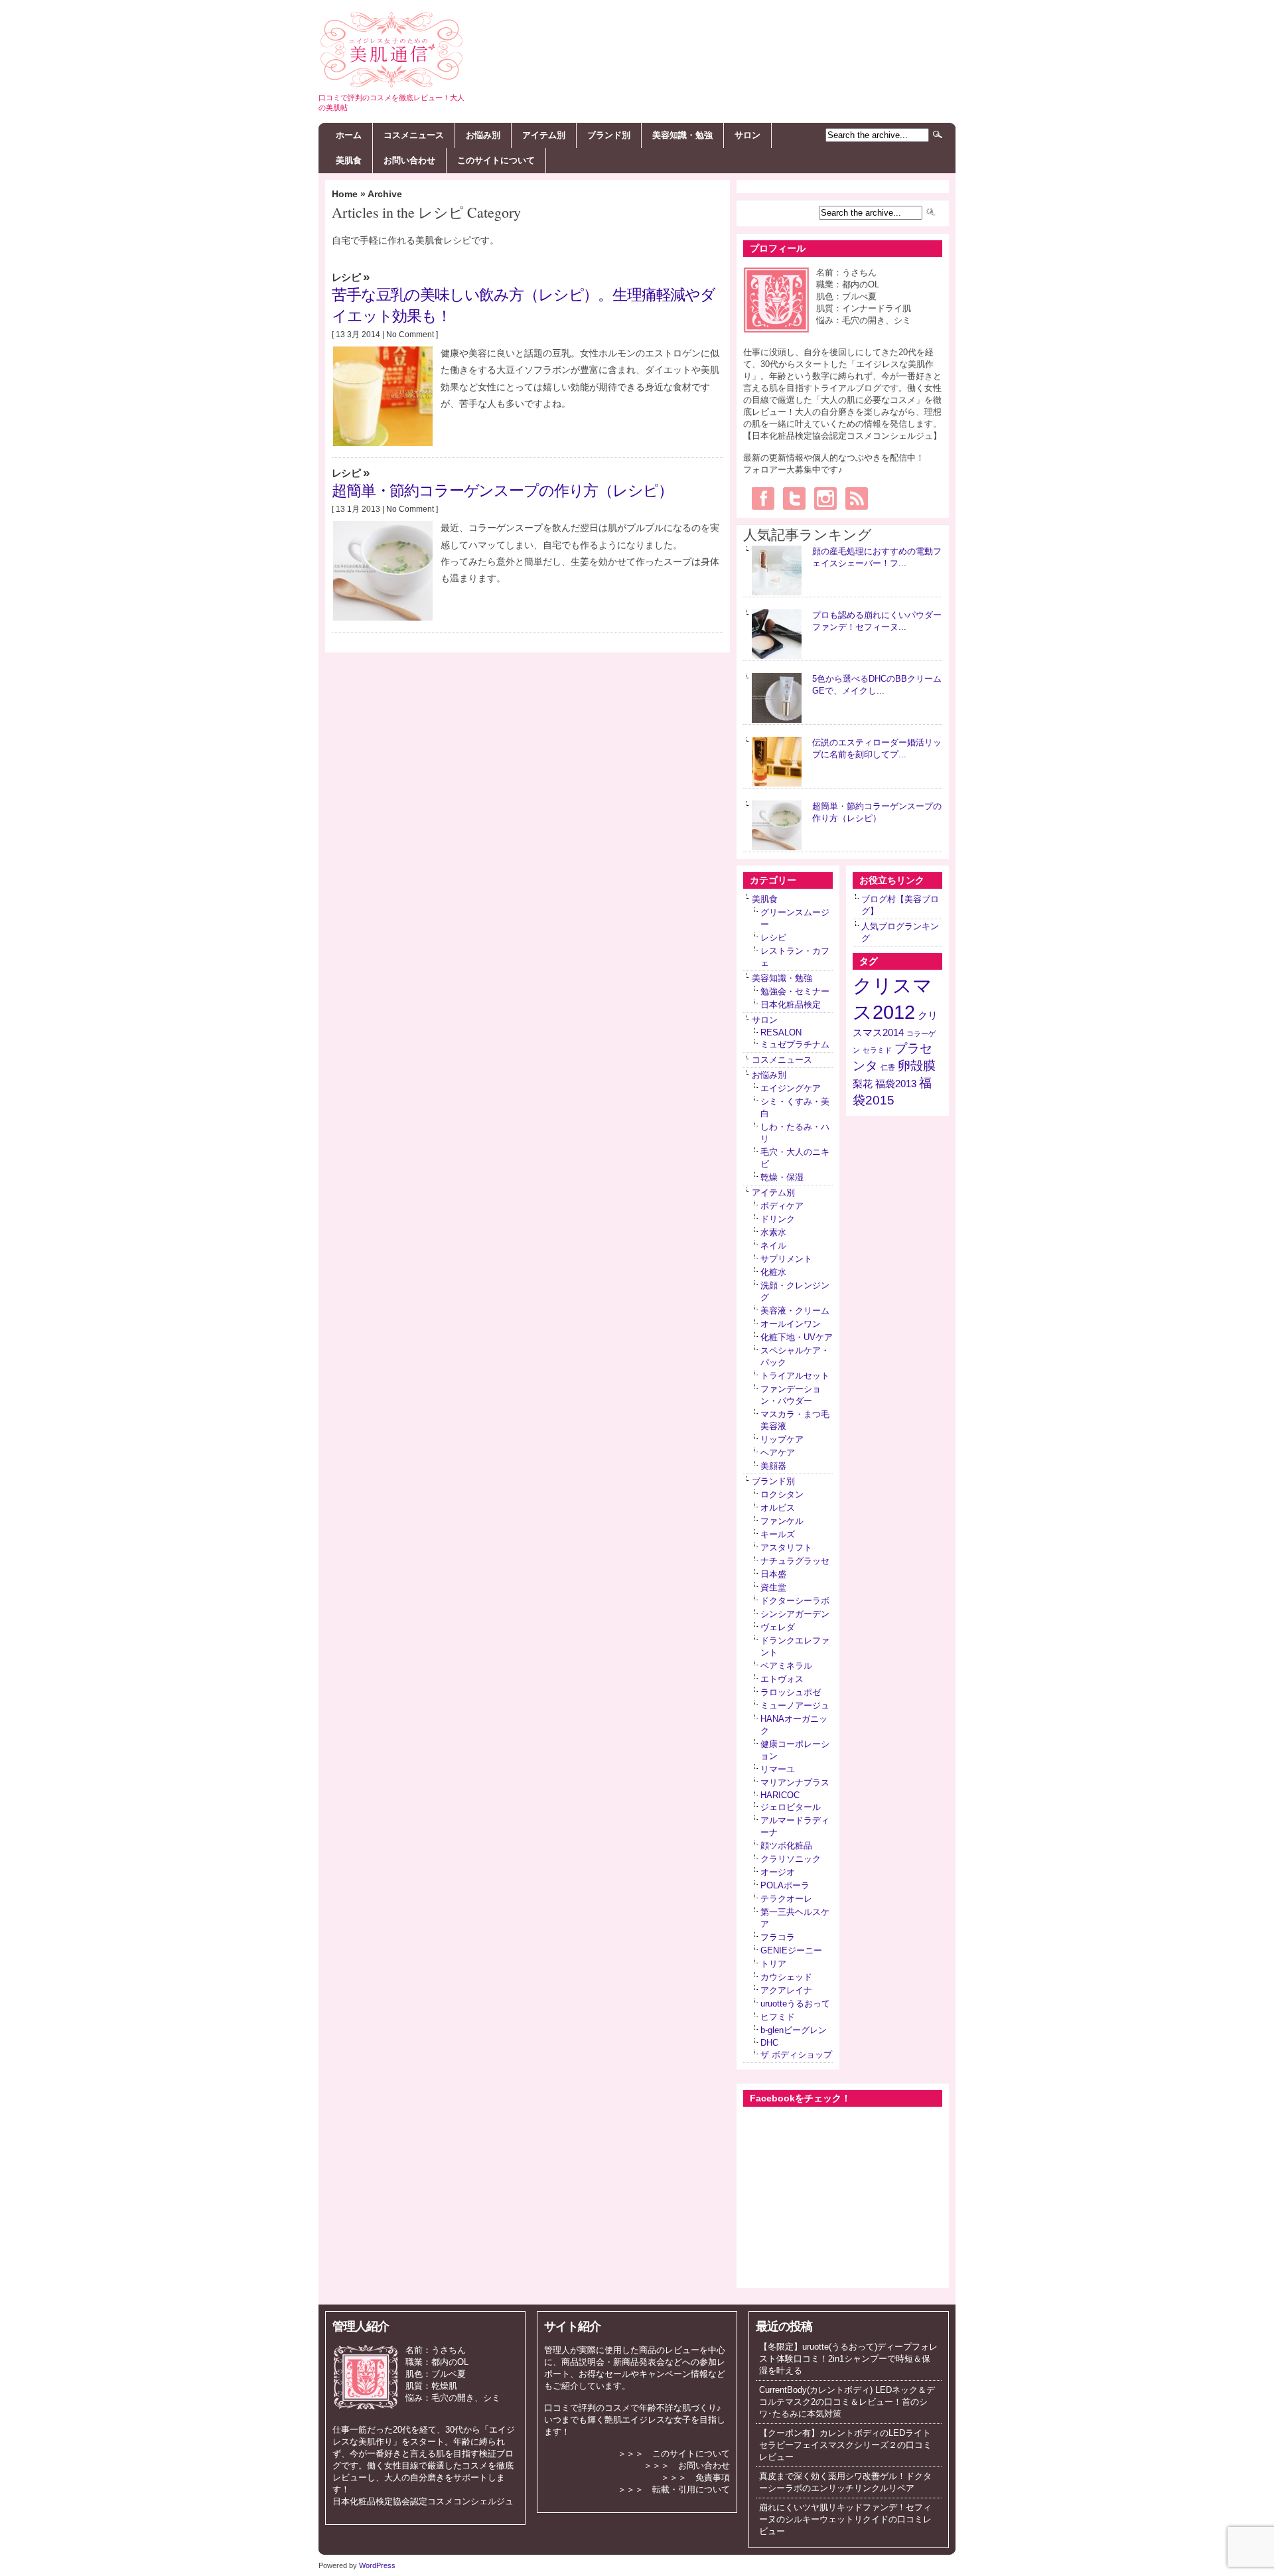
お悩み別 (483, 135)
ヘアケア (778, 1453)
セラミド (877, 1050)
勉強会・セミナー (795, 991)
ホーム (349, 135)
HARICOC (780, 1795)
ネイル (773, 1246)
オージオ (778, 1872)
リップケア (782, 1439)
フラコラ (778, 1937)
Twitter (794, 498)
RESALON (781, 1032)
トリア (773, 1964)
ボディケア (782, 1206)
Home (345, 194)
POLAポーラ (785, 1885)
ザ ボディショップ (796, 2055)
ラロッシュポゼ (791, 1692)
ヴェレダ (778, 1627)
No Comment (410, 335)
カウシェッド (786, 1977)
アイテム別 (544, 135)
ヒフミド (778, 2017)
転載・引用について (691, 2489)
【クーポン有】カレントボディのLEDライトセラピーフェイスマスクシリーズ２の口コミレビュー (845, 2445)
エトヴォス (782, 1679)
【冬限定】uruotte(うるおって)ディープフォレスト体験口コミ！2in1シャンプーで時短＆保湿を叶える (848, 2359)
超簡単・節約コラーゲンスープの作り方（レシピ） (502, 490)
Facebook (763, 498)
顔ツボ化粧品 (786, 1846)
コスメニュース (414, 135)
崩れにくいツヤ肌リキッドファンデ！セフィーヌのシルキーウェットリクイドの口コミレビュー (845, 2519)
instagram (825, 498)
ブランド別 (609, 135)
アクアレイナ (786, 1990)
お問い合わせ (409, 160)
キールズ (778, 1534)
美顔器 (773, 1466)
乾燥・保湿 (782, 1177)
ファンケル (782, 1521)
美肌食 (349, 160)
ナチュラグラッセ (795, 1561)
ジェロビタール (791, 1807)
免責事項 (713, 2477)
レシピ (346, 277)
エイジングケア (791, 1088)
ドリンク (778, 1219)
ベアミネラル (786, 1666)
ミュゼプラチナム (795, 1044)
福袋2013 (896, 1084)
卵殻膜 (917, 1066)
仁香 (888, 1067)
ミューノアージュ (795, 1705)
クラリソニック (791, 1859)
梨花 (863, 1084)
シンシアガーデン (795, 1614)
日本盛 (773, 1574)
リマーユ (778, 1769)
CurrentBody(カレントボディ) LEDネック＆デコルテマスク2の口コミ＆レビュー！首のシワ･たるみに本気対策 (847, 2402)
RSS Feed (857, 498)
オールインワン (791, 1324)
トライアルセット (795, 1376)
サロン (747, 135)
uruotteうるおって (795, 2004)
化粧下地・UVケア (797, 1337)
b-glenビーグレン (794, 2030)
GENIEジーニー (791, 1950)
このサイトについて (496, 160)
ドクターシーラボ (795, 1601)
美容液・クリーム (795, 1311)
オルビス (778, 1508)
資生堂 (773, 1587)
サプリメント (786, 1259)
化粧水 (773, 1272)
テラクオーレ (786, 1899)
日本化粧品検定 (791, 1005)
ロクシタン (782, 1494)
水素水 (773, 1232)
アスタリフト (786, 1548)
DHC (769, 2043)
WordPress (377, 2565)
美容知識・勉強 (682, 135)
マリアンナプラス (795, 1782)
